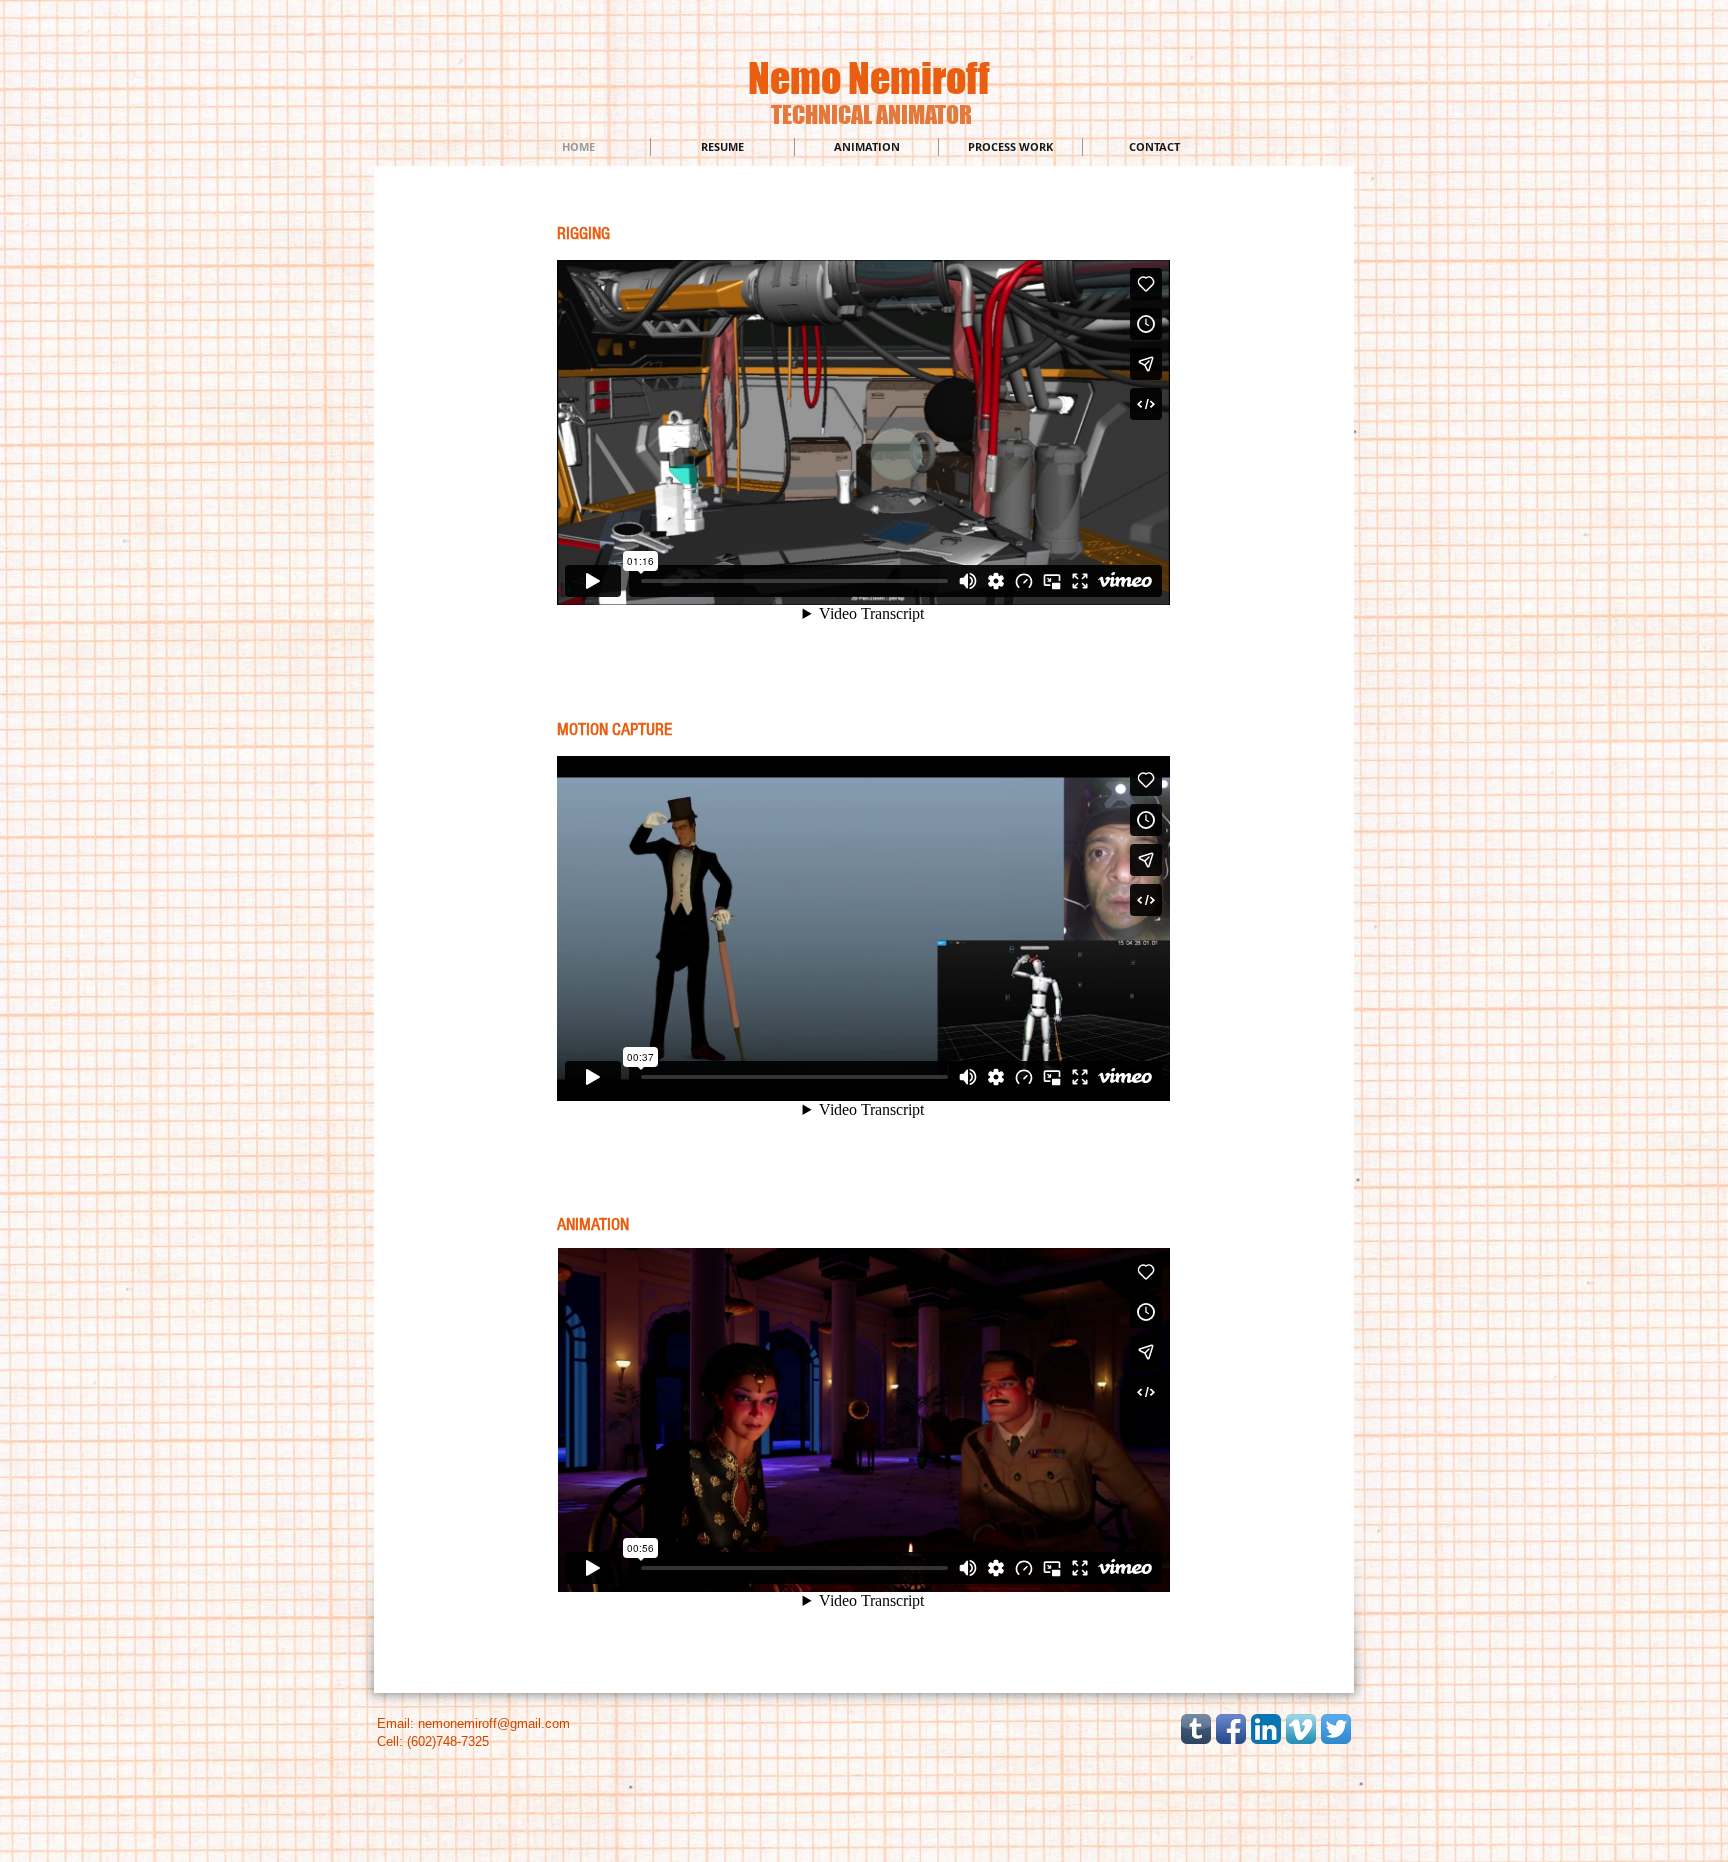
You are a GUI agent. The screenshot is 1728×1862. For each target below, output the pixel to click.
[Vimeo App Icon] (1301, 1729)
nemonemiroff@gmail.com (494, 1723)
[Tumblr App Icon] (1196, 1729)
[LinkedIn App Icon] (1266, 1729)
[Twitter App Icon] (1336, 1729)
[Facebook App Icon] (1231, 1729)
